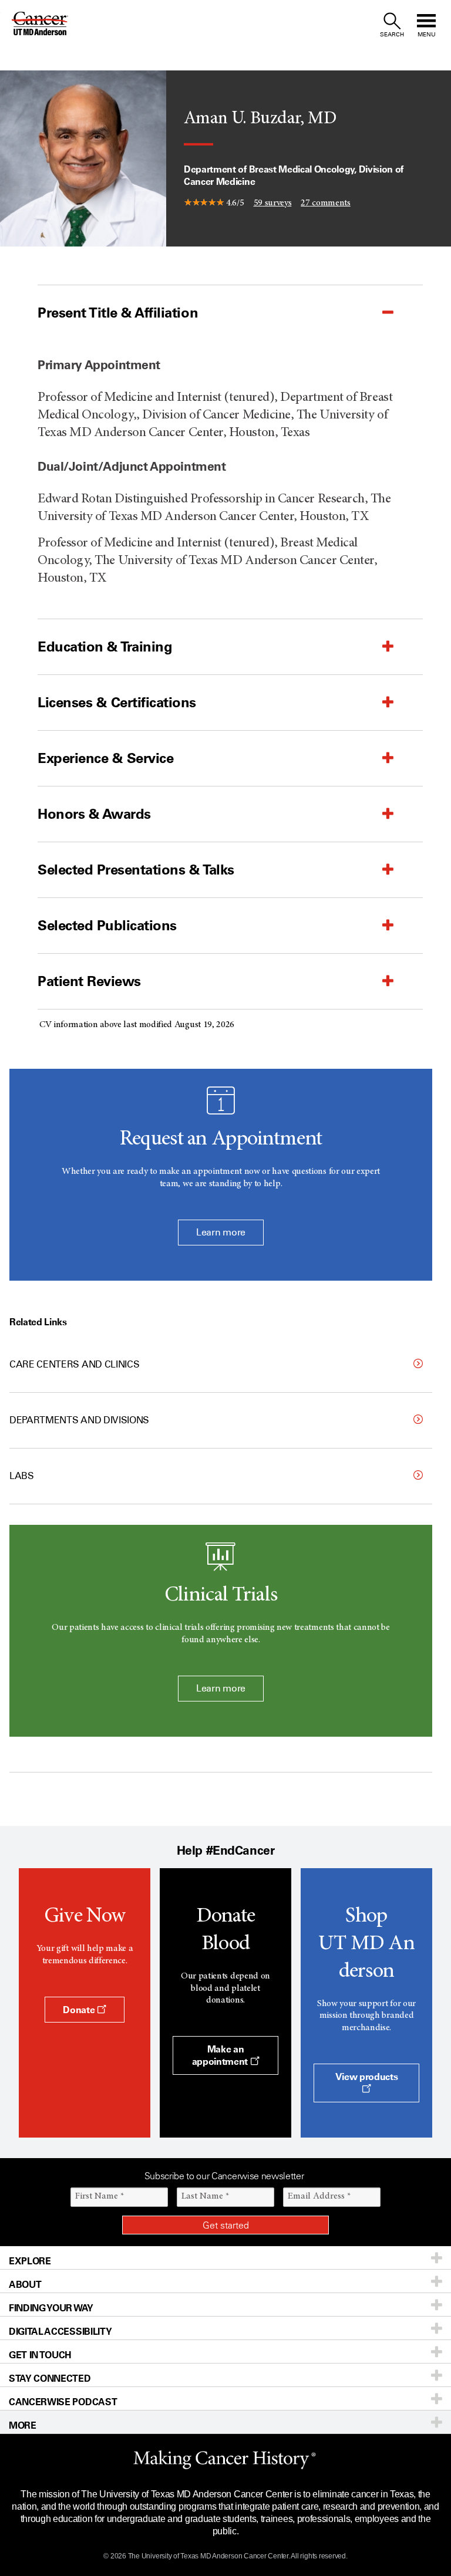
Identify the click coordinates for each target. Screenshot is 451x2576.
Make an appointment (221, 2055)
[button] (201, 313)
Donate (80, 2010)
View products (367, 2077)
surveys (273, 202)
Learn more (221, 1232)
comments (326, 202)
